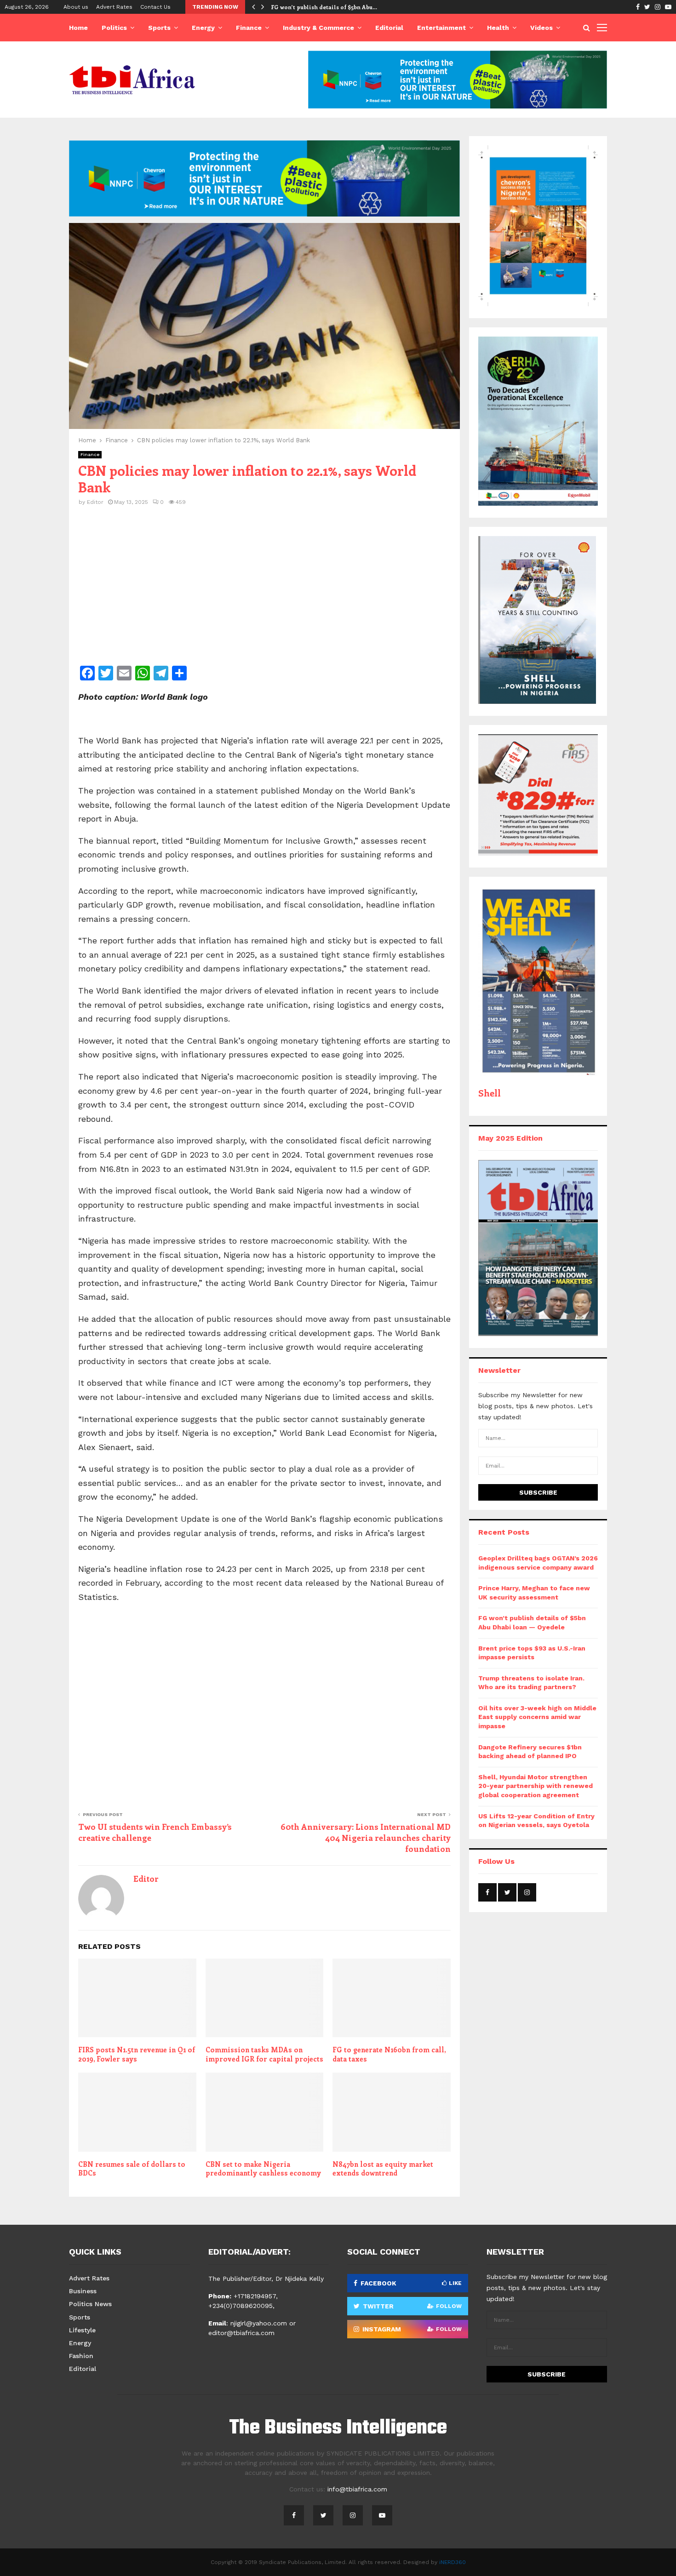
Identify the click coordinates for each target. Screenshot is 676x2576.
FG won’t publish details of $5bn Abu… (324, 7)
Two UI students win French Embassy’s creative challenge (155, 1832)
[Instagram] (353, 2515)
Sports (159, 28)
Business (83, 2291)
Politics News (90, 2304)
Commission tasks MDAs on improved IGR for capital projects (264, 2054)
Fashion (81, 2356)
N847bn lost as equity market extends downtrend (383, 2169)
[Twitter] (323, 2515)
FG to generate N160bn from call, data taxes (389, 2054)
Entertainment (441, 28)
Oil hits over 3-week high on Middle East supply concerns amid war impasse (537, 1717)
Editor (95, 502)
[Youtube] (382, 2515)
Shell (490, 1093)
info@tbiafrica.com (357, 2489)
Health (498, 28)
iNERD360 (453, 2562)
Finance (249, 28)
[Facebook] (294, 2515)
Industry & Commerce (318, 28)
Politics (114, 28)
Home (78, 28)
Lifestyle (82, 2330)
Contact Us (155, 7)
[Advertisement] (264, 592)
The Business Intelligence (338, 2428)
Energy (203, 28)
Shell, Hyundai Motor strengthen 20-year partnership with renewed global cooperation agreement (536, 1786)
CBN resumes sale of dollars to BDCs (132, 2169)
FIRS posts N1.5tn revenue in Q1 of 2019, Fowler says (137, 2054)
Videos (541, 28)
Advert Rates (114, 7)
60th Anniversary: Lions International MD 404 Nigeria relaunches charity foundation (366, 1838)
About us (76, 7)
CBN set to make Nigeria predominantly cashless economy (263, 2169)
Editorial (389, 28)
